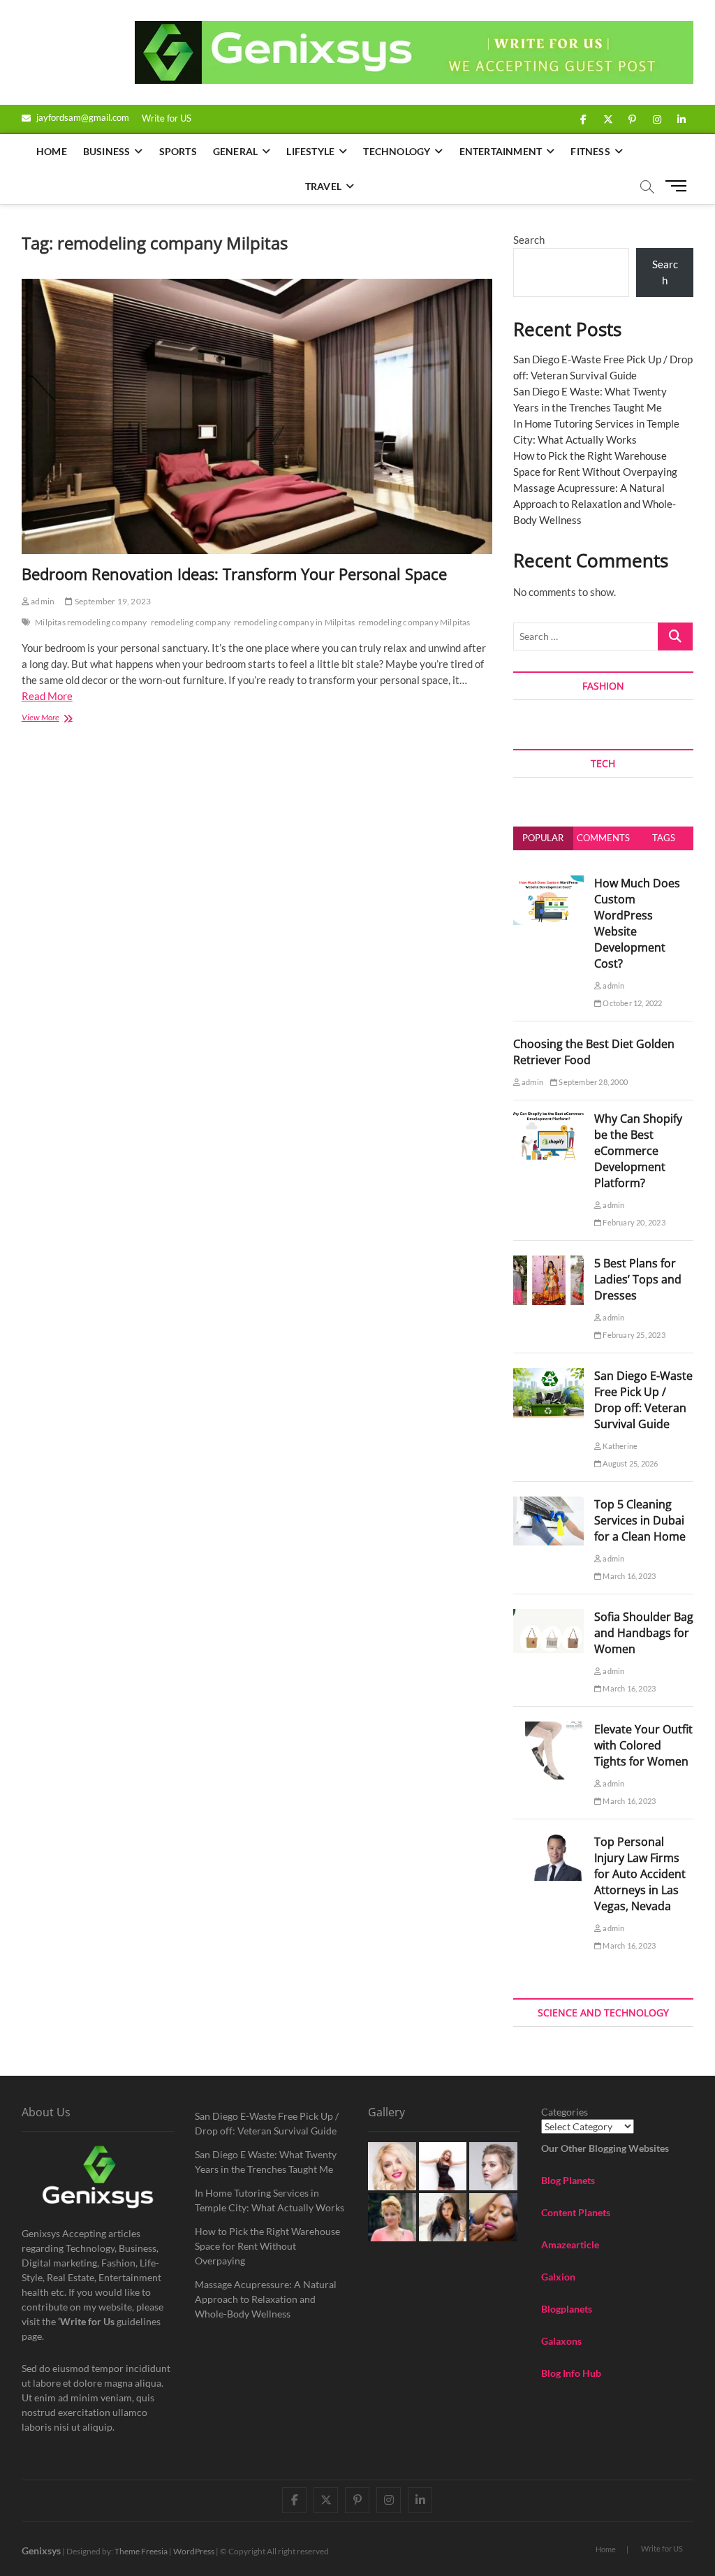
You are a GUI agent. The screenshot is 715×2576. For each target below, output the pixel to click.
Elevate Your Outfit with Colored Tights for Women (643, 1745)
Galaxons (561, 2341)
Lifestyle (310, 151)
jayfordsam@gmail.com (82, 117)
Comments (603, 838)
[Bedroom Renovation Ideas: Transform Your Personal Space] (257, 416)
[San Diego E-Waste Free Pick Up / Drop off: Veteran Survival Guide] (548, 1376)
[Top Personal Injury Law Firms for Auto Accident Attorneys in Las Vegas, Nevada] (548, 1842)
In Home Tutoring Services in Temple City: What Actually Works (270, 2200)
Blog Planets (568, 2180)
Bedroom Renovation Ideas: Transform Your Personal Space (234, 574)
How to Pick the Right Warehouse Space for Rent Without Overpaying (267, 2246)
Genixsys (41, 2550)
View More (60, 719)
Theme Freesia (141, 2551)
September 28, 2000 (592, 1082)
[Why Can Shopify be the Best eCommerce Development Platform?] (548, 1119)
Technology (397, 151)
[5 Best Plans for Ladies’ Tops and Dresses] (548, 1263)
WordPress (194, 2551)
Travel (323, 186)
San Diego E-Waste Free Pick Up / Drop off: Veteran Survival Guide (643, 1400)
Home (52, 151)
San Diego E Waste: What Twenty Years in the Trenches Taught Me (266, 2162)
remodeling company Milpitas (414, 622)
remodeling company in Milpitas (294, 622)
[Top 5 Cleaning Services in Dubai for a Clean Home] (548, 1504)
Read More (47, 696)
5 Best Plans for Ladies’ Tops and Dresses (638, 1279)
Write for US (167, 118)
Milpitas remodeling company (91, 622)
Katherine (619, 1446)
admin (42, 601)
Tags (664, 838)
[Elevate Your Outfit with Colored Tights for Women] (548, 1729)
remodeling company (191, 622)
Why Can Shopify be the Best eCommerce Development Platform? (638, 1151)
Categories (565, 2112)
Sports (178, 151)
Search (529, 240)
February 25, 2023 (633, 1335)
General (235, 151)
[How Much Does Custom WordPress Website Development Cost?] (548, 883)
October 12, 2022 (632, 1003)
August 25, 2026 (629, 1463)
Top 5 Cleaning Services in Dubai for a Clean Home (640, 1520)
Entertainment (501, 151)
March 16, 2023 (628, 1576)
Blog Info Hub (571, 2373)
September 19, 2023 (112, 601)
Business (107, 151)
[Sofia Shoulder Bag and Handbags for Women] (548, 1617)
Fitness (590, 151)
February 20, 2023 (633, 1222)
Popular (543, 838)
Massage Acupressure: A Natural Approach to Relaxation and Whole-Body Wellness (595, 504)
